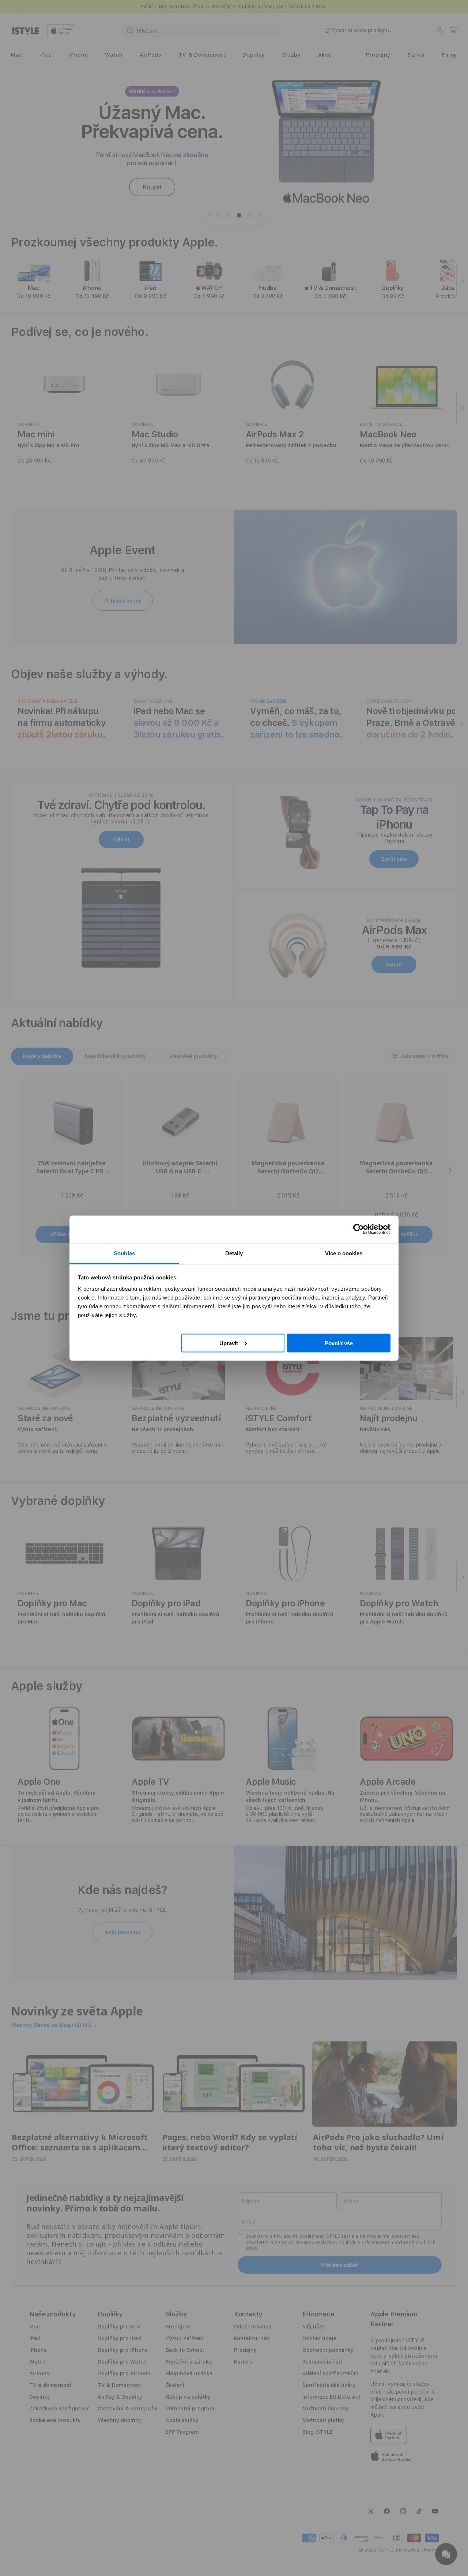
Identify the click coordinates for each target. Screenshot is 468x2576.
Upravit (229, 1343)
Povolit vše (339, 1343)
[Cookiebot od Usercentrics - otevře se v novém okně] (358, 1229)
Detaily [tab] (234, 1253)
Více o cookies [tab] (344, 1253)
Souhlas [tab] (124, 1253)
